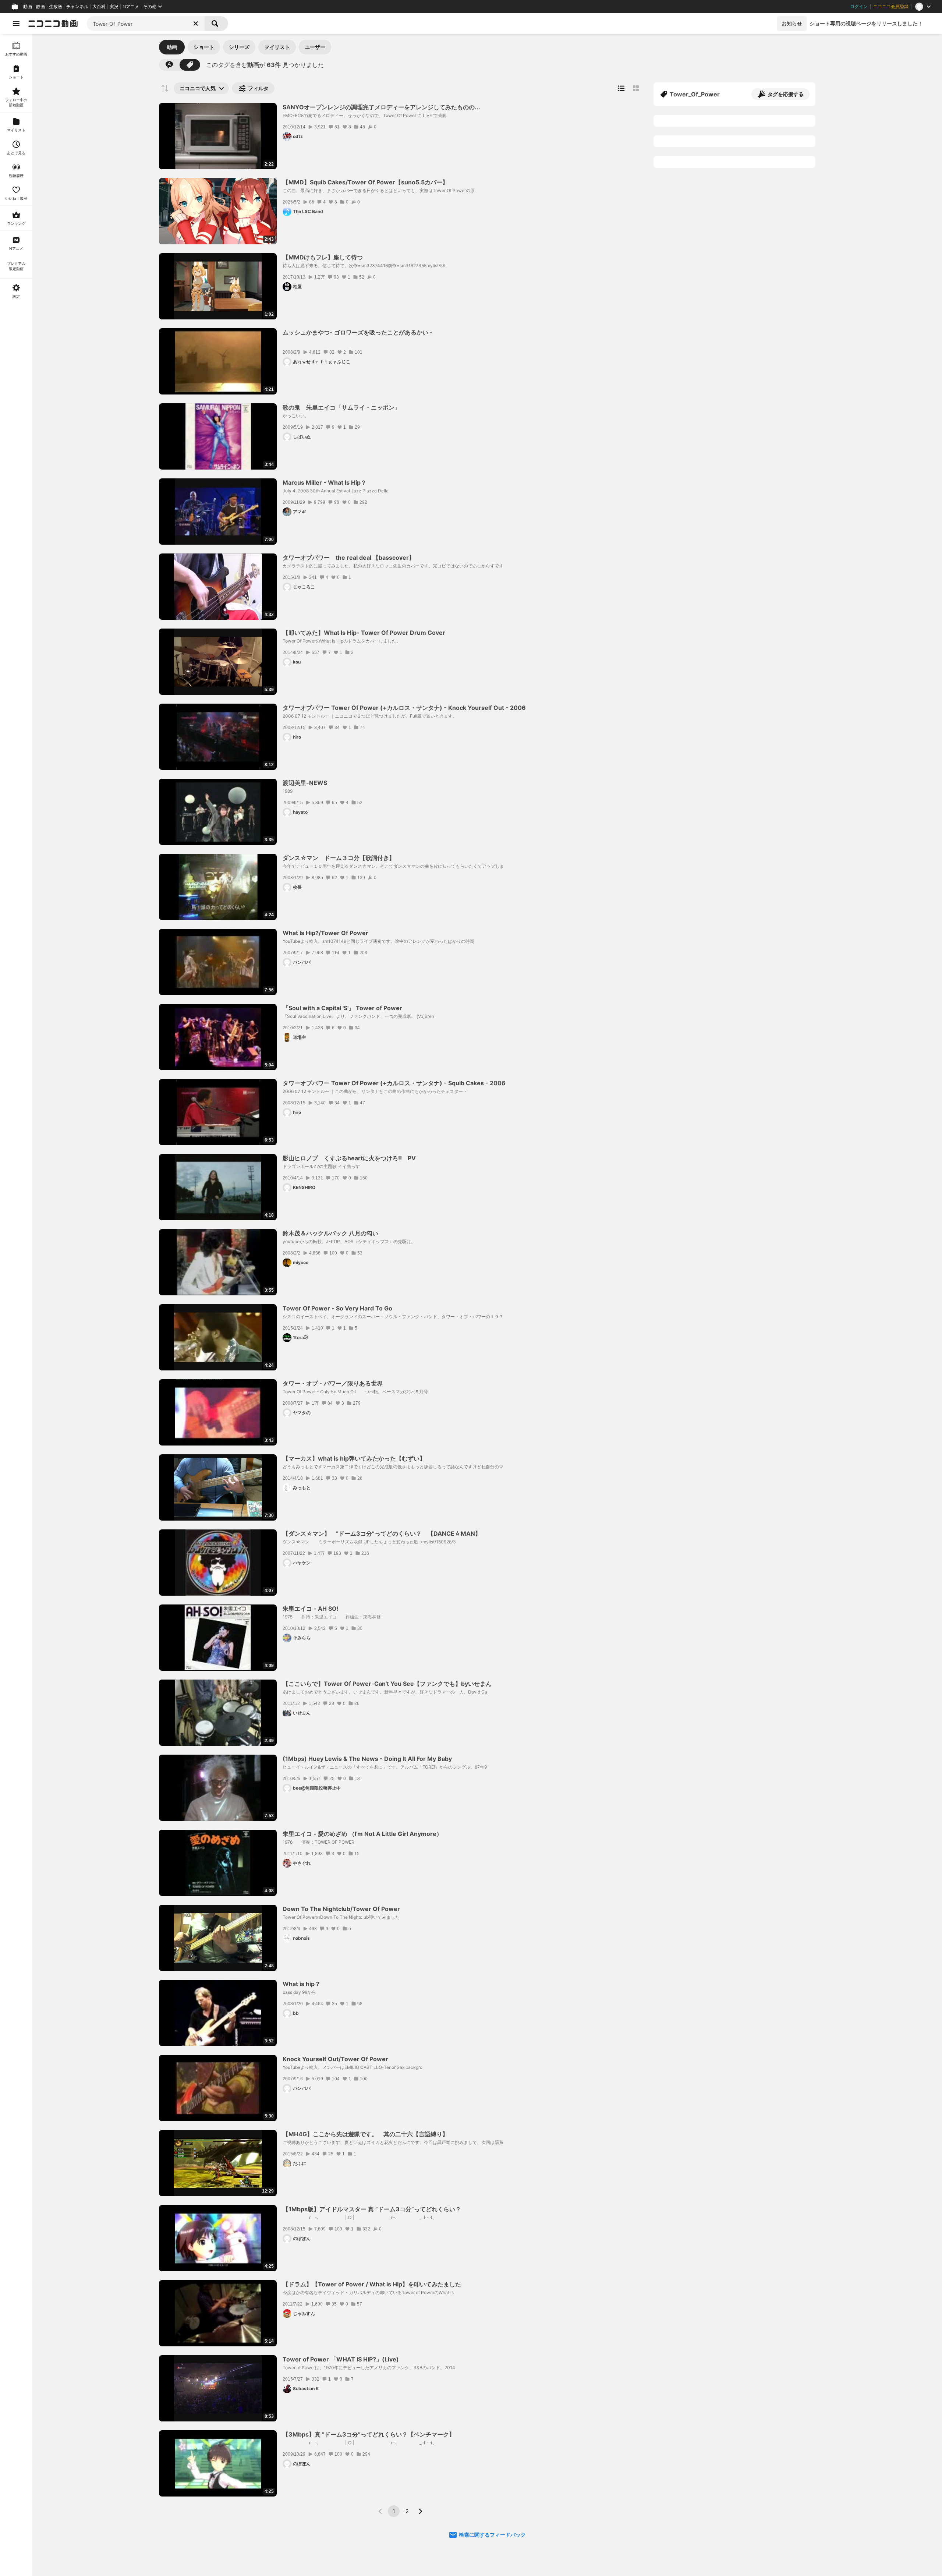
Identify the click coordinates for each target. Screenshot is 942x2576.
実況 (114, 7)
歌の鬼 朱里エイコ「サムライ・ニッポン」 (341, 407)
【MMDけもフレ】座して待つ (323, 257)
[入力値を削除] (196, 24)
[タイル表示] (636, 88)
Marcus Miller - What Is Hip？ (325, 482)
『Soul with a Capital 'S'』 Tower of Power (342, 1008)
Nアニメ (131, 7)
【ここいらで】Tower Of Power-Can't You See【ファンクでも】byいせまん (387, 1684)
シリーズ (239, 47)
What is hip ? (301, 1984)
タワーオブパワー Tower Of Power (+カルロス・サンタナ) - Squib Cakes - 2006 (394, 1083)
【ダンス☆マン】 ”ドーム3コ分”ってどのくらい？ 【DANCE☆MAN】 (382, 1533)
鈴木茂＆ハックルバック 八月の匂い (330, 1233)
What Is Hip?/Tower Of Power (325, 933)
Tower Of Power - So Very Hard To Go (337, 1308)
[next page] (420, 2511)
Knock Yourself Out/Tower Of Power (335, 2059)
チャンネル (77, 7)
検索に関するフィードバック (492, 2535)
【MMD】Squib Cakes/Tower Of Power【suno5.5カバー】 (365, 182)
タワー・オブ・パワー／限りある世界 (333, 1383)
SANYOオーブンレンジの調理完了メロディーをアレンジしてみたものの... (381, 107)
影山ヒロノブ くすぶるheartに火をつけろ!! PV (349, 1158)
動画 (28, 7)
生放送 (56, 7)
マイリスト (277, 47)
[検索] (216, 24)
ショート (204, 47)
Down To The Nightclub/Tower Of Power (341, 1909)
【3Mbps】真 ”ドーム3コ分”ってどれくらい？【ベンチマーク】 (369, 2434)
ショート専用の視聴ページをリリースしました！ (866, 23)
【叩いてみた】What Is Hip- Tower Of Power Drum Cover (364, 633)
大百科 (99, 7)
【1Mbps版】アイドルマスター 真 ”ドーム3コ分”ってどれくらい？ (372, 2209)
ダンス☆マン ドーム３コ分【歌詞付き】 (339, 858)
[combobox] (146, 24)
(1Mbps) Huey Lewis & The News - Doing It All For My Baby (367, 1759)
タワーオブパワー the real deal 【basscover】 (349, 558)
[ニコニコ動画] (53, 24)
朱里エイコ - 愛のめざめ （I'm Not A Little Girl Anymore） (362, 1834)
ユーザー (315, 47)
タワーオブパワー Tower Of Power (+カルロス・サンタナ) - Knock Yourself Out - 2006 (404, 708)
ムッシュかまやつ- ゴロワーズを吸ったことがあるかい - (358, 332)
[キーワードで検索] (169, 65)
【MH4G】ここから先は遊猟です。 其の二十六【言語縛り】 (365, 2134)
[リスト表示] (621, 88)
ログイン (859, 7)
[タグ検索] (190, 65)
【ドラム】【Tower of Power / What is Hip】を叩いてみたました (372, 2284)
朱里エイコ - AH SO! (311, 1609)
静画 (40, 7)
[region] (16, 1305)
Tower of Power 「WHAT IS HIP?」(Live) (341, 2359)
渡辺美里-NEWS (305, 783)
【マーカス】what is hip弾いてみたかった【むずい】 (354, 1458)
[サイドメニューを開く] (16, 24)
